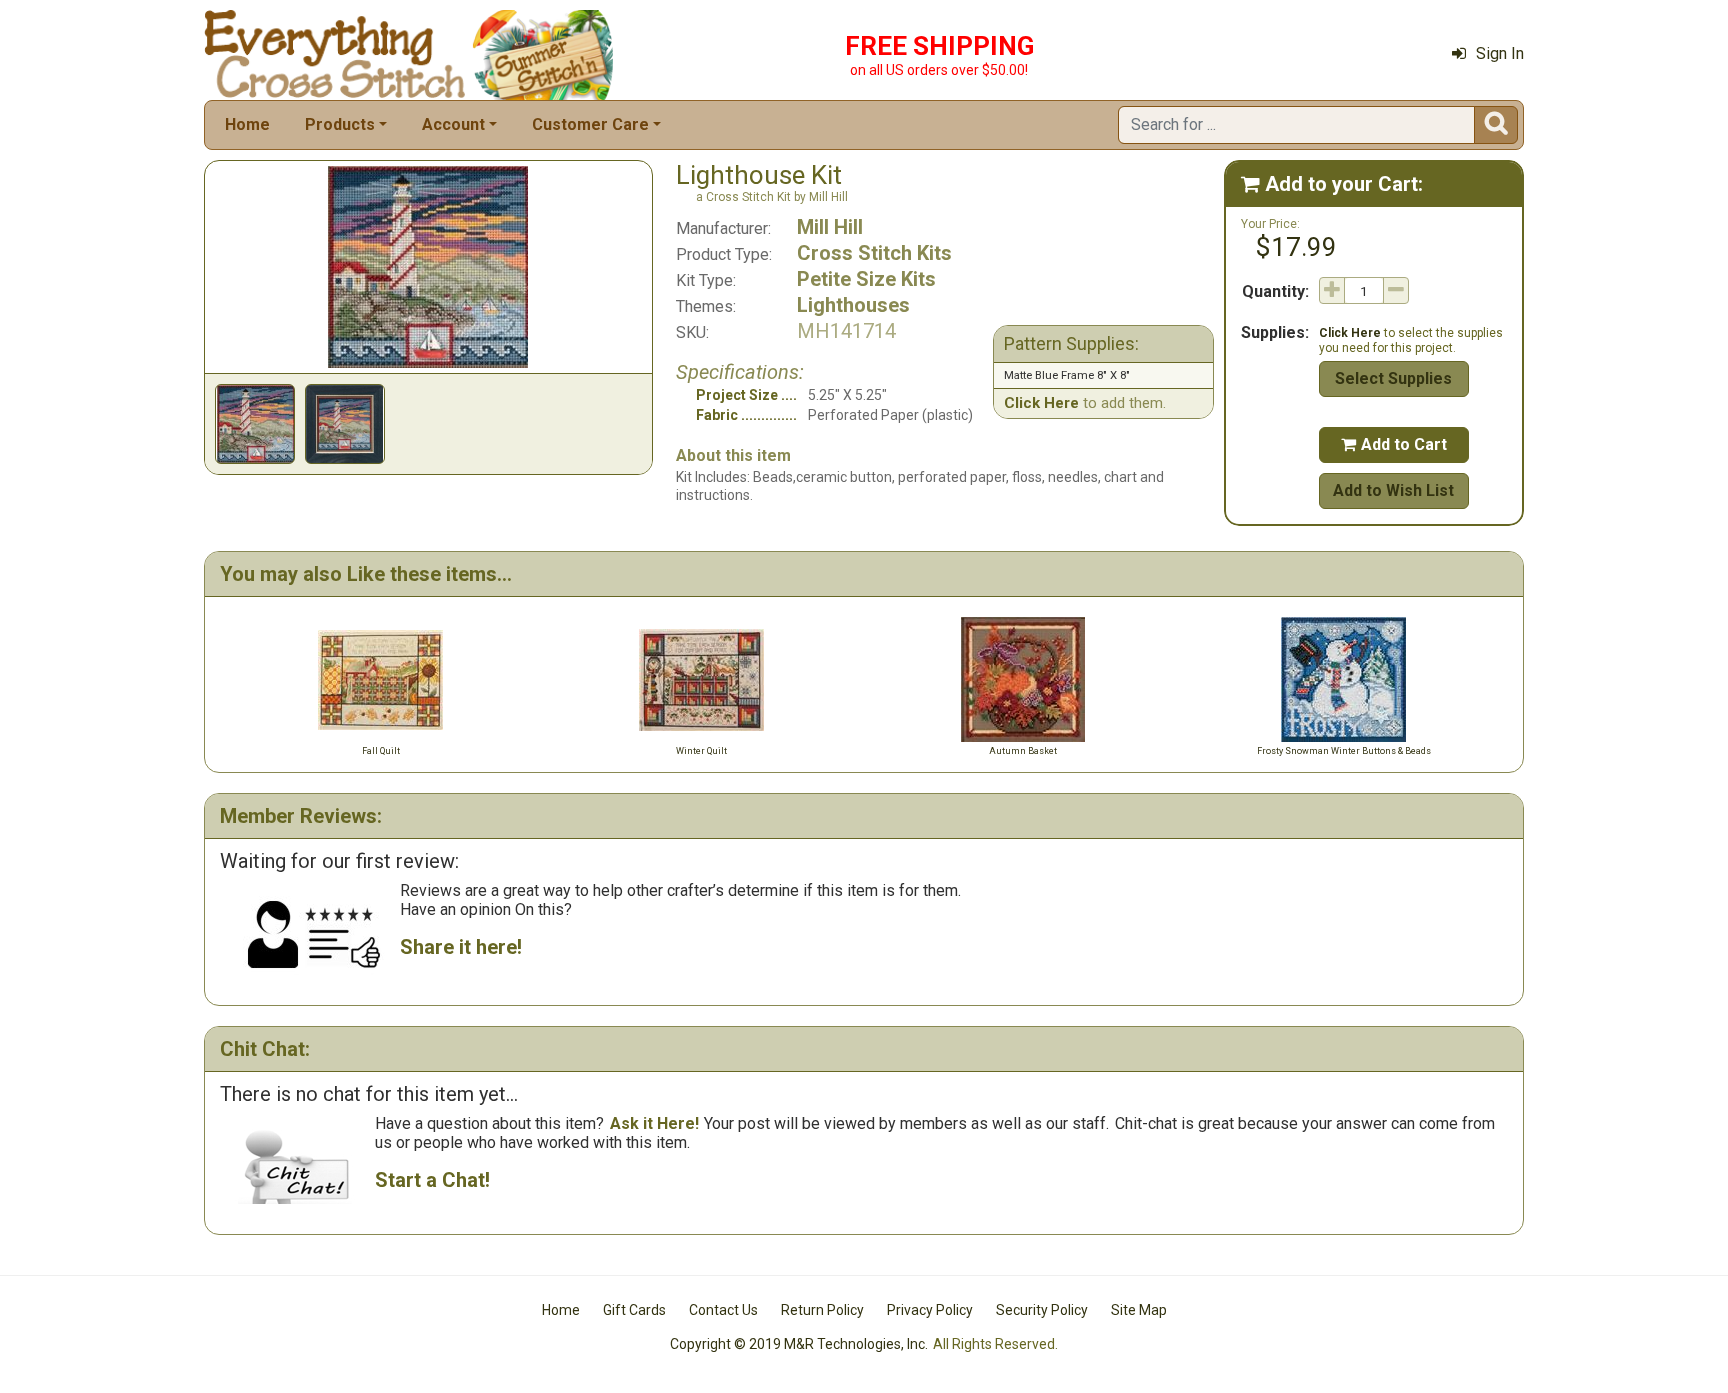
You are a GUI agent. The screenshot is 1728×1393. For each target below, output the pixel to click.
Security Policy (1042, 1310)
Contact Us (723, 1310)
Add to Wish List (1393, 490)
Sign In (1500, 53)
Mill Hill (830, 227)
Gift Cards (634, 1310)
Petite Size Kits (866, 279)
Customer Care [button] (590, 124)
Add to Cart (1394, 444)
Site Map (1139, 1310)
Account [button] (453, 124)
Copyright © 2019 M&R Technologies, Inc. (799, 1344)
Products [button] (340, 124)
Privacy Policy (930, 1310)
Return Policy (822, 1310)
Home (247, 124)
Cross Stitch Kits (874, 253)
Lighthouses (853, 305)
